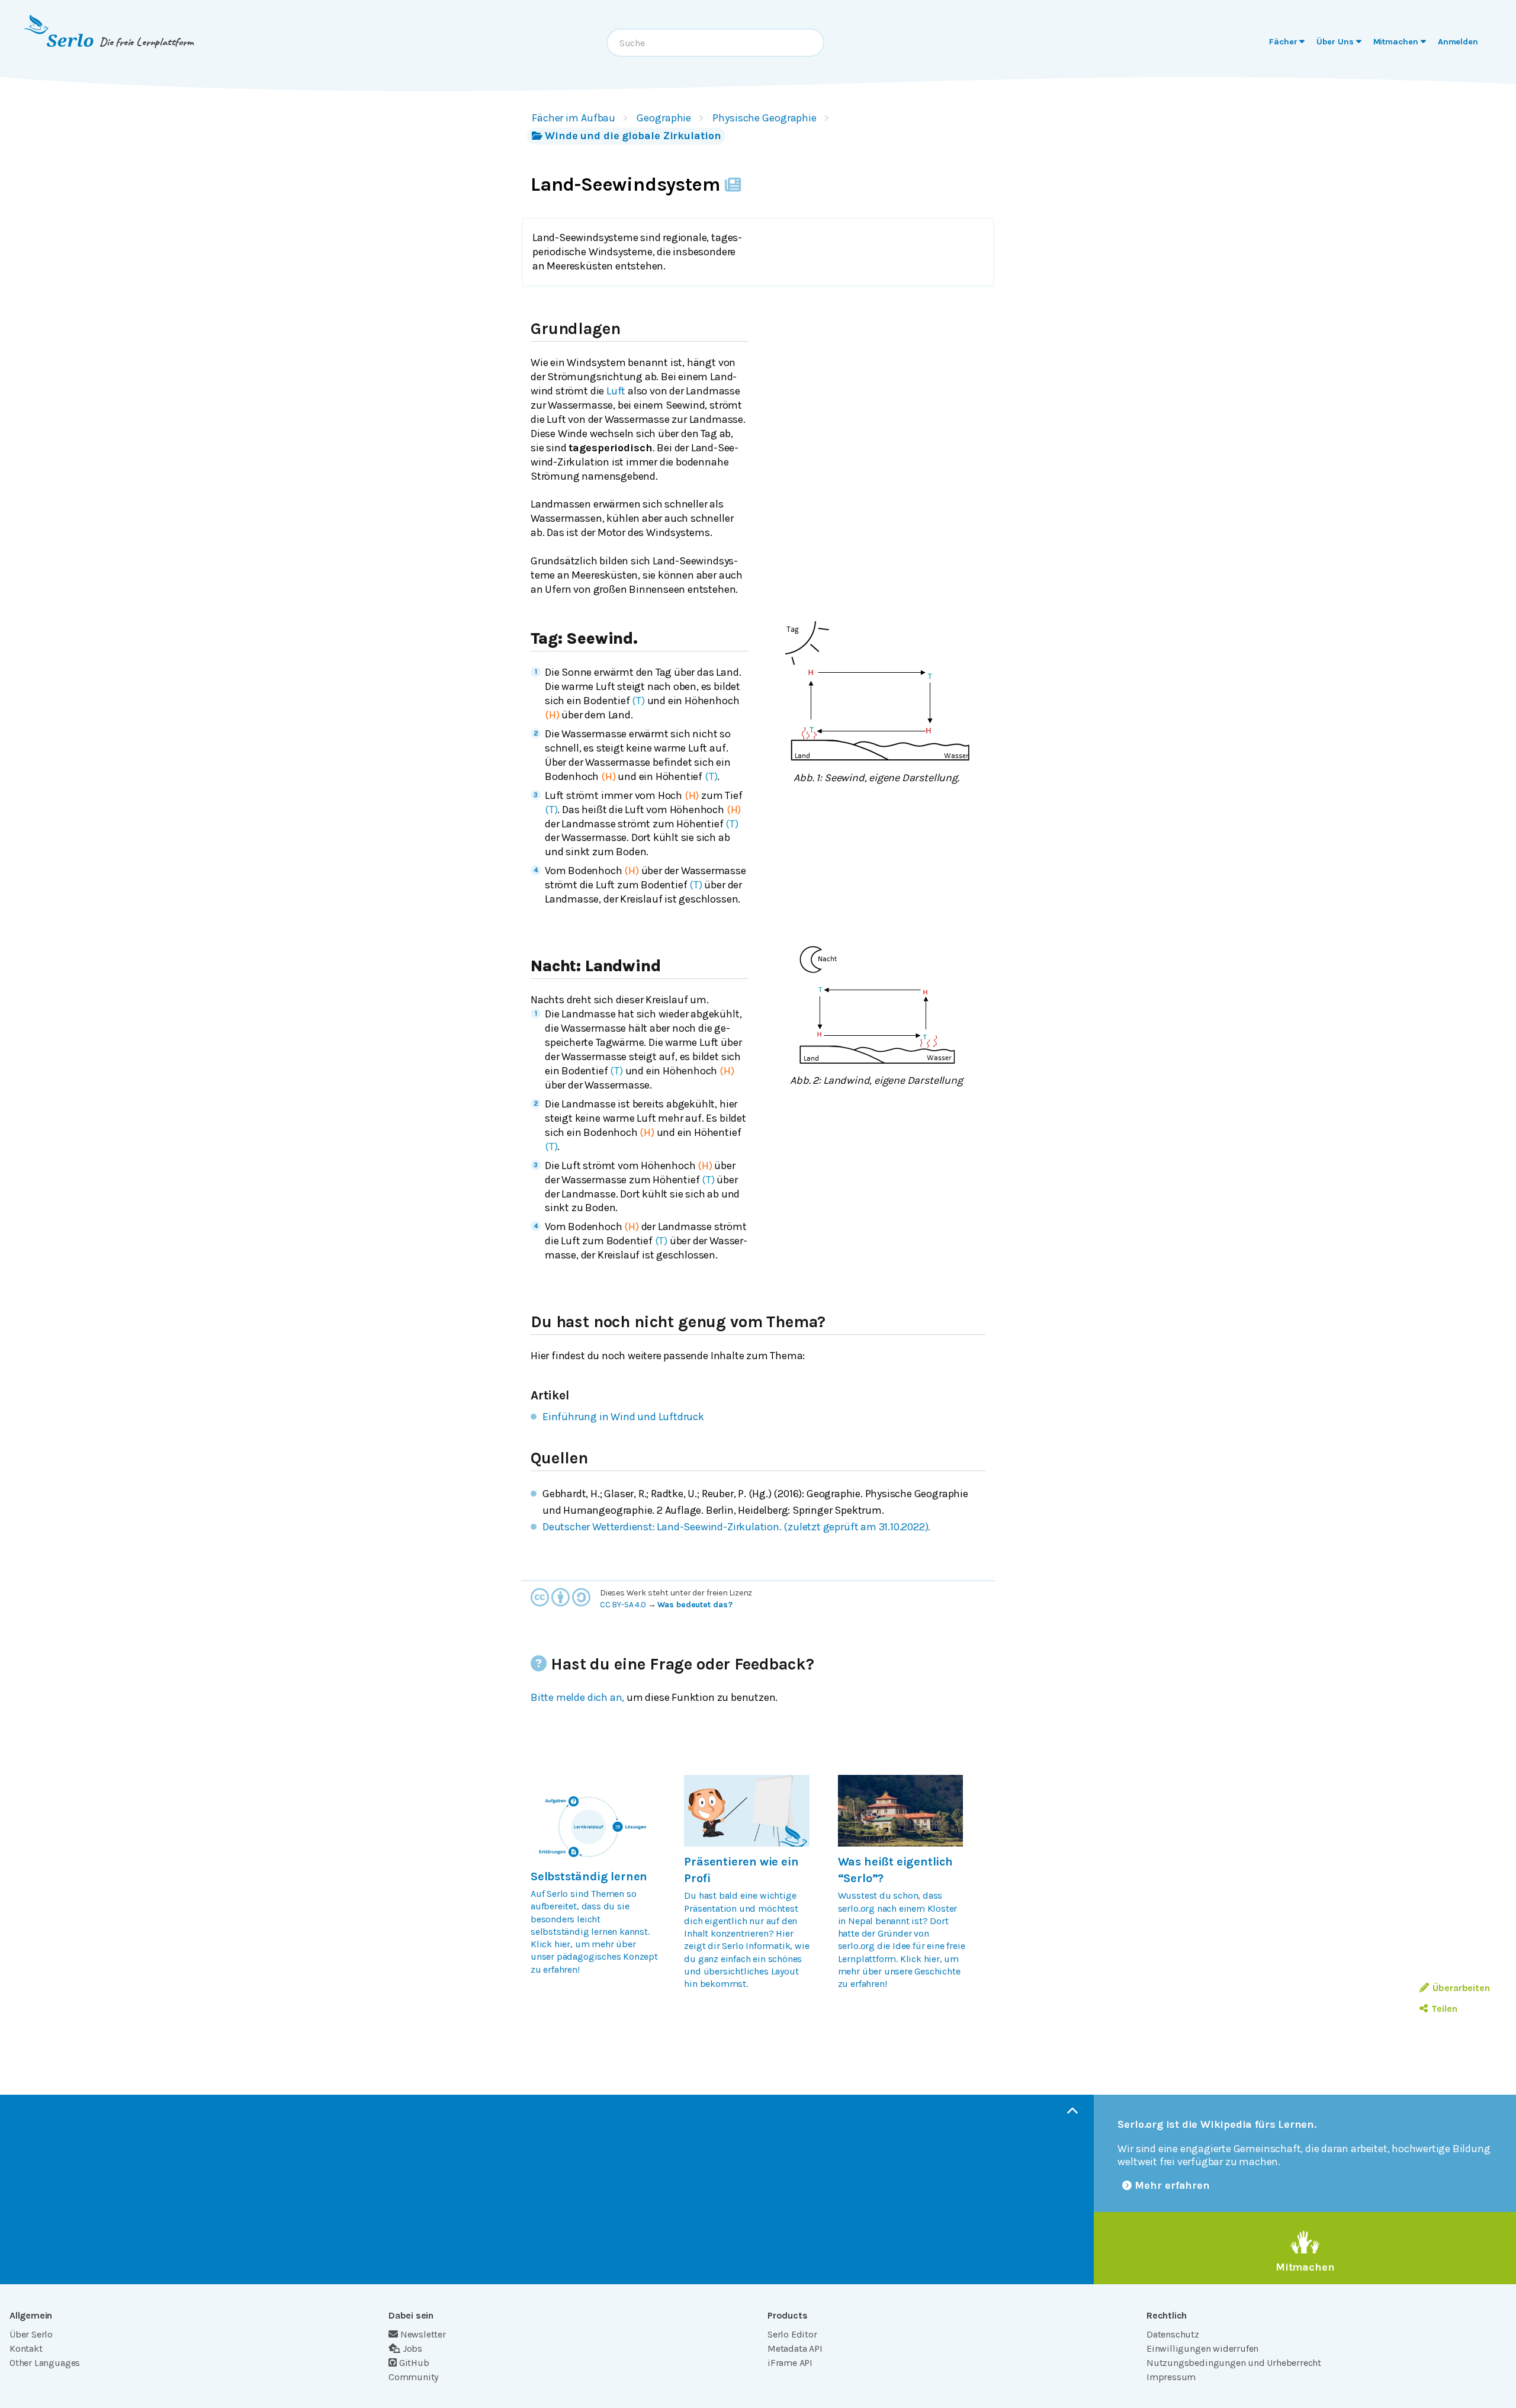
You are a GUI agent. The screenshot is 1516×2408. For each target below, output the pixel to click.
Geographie (664, 118)
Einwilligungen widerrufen (1202, 2348)
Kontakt (26, 2348)
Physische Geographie (765, 118)
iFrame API (790, 2363)
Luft (616, 391)
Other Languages (45, 2363)
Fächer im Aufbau (574, 118)
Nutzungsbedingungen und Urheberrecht (1234, 2363)
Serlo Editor (792, 2334)
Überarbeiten (1461, 1988)
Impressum (1171, 2377)
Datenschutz (1173, 2334)
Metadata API (795, 2348)
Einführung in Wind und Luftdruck (623, 1417)
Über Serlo (31, 2334)
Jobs (412, 2348)
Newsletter (423, 2334)
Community (413, 2377)
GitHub (414, 2363)
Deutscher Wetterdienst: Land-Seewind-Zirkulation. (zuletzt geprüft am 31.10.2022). (736, 1527)
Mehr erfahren (1172, 2185)
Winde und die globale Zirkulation (633, 136)
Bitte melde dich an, (577, 1697)
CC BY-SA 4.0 (623, 1605)
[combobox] (715, 43)
